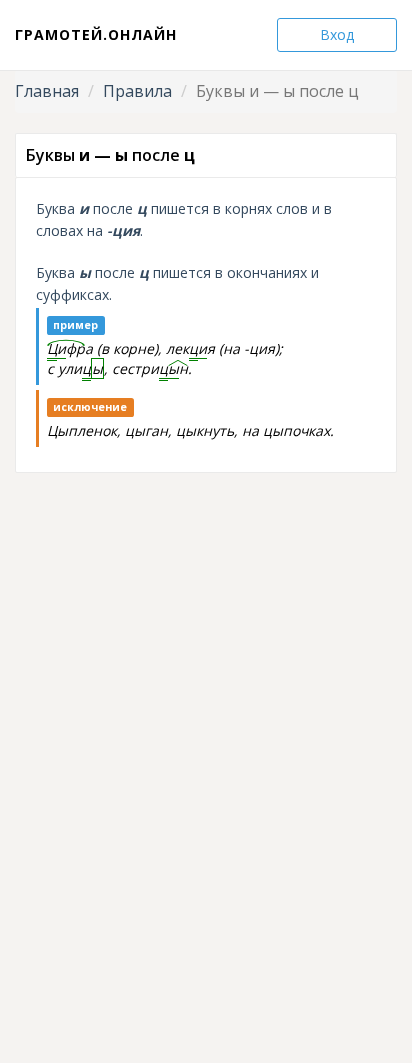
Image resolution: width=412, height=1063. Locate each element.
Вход (337, 34)
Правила (137, 91)
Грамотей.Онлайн (96, 34)
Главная (47, 91)
